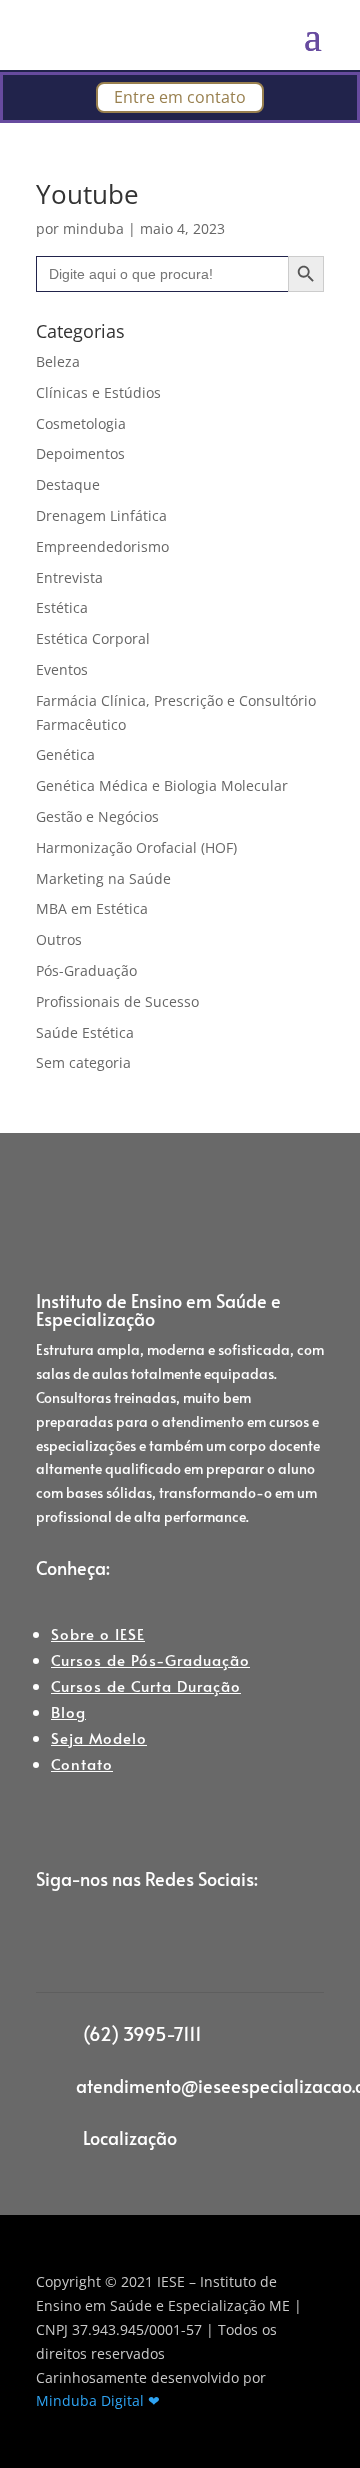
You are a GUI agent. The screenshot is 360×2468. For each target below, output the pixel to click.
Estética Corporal (93, 638)
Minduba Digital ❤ (98, 2400)
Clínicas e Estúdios (98, 392)
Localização (130, 2137)
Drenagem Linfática (101, 515)
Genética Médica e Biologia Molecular (162, 785)
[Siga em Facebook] (92, 1944)
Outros (59, 939)
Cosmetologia (81, 423)
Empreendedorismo (102, 546)
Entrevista (69, 577)
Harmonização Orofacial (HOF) (136, 847)
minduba (93, 228)
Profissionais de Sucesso (117, 1001)
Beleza (58, 361)
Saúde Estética (85, 1032)
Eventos (62, 669)
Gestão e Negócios (97, 816)
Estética (62, 607)
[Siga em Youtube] (172, 1944)
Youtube (87, 194)
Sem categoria (83, 1062)
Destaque (68, 484)
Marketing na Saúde (103, 878)
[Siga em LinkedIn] (132, 1944)
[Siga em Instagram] (52, 1944)
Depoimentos (80, 453)
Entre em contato (180, 97)
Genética (65, 754)
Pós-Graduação (86, 970)
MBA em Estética (92, 908)
